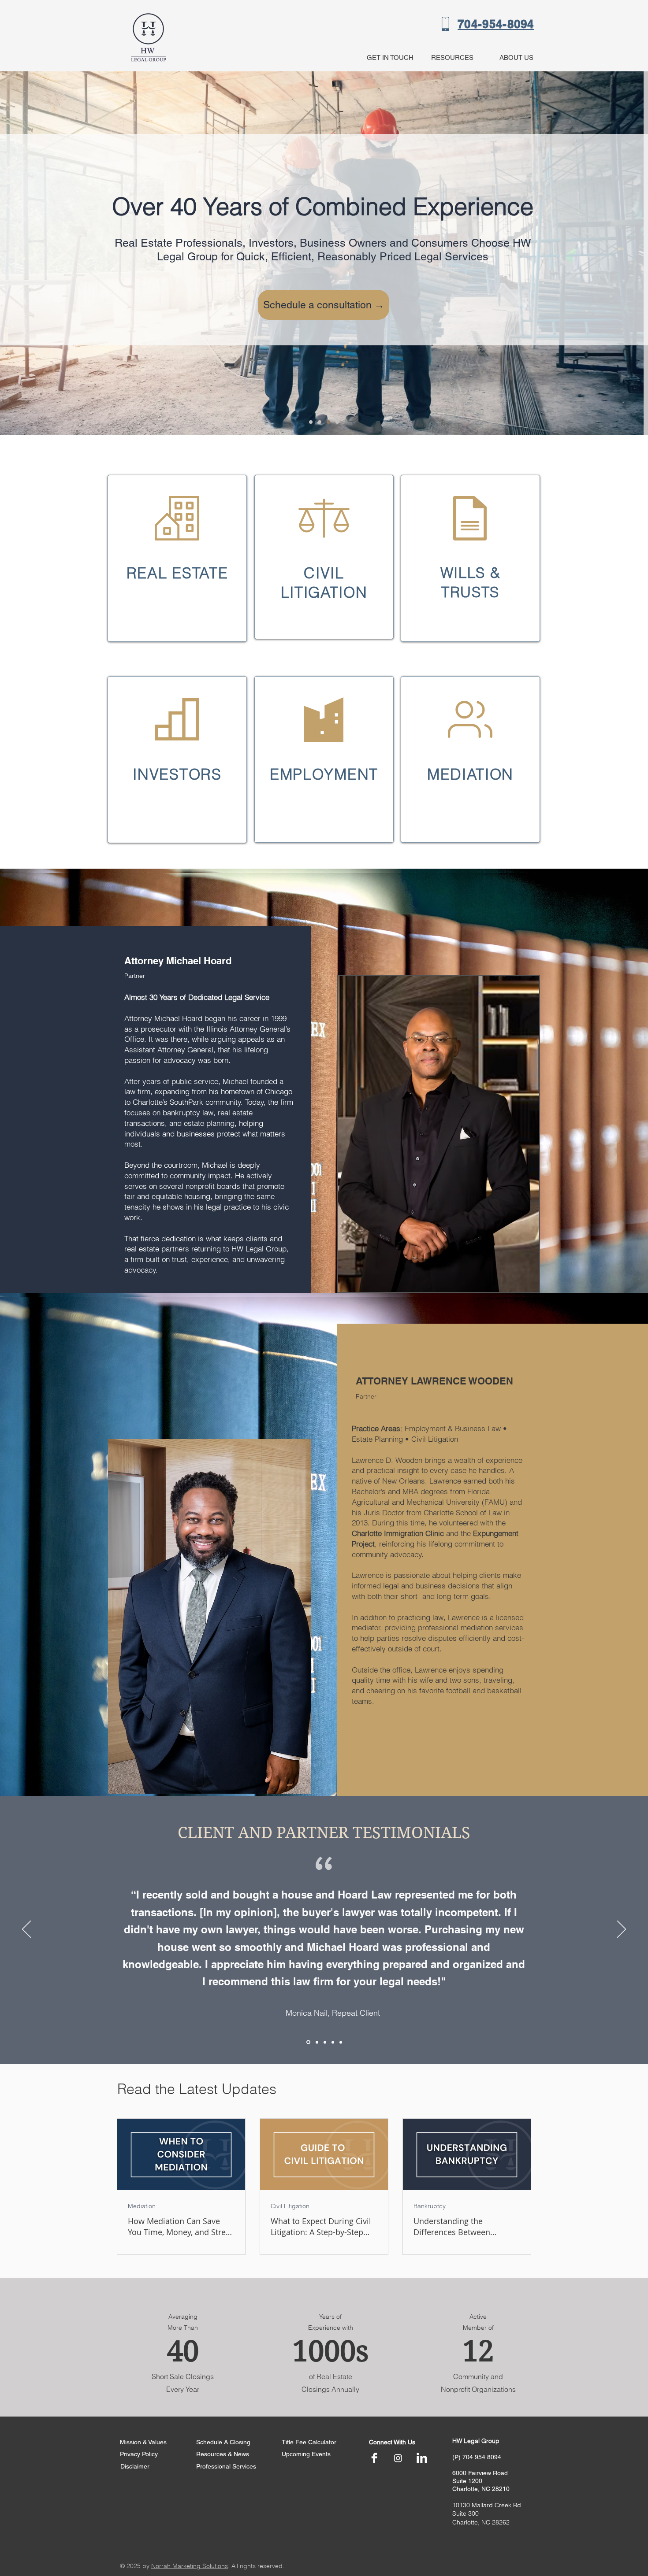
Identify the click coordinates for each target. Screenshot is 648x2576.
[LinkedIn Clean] (422, 2458)
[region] (177, 558)
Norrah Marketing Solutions (190, 2566)
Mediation (142, 2206)
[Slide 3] (328, 422)
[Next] (622, 1930)
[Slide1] (308, 2042)
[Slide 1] (311, 422)
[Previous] (26, 1930)
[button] (450, 57)
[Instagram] (398, 2458)
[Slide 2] (320, 422)
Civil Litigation (290, 2206)
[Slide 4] (337, 422)
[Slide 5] (341, 2042)
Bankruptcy (430, 2206)
